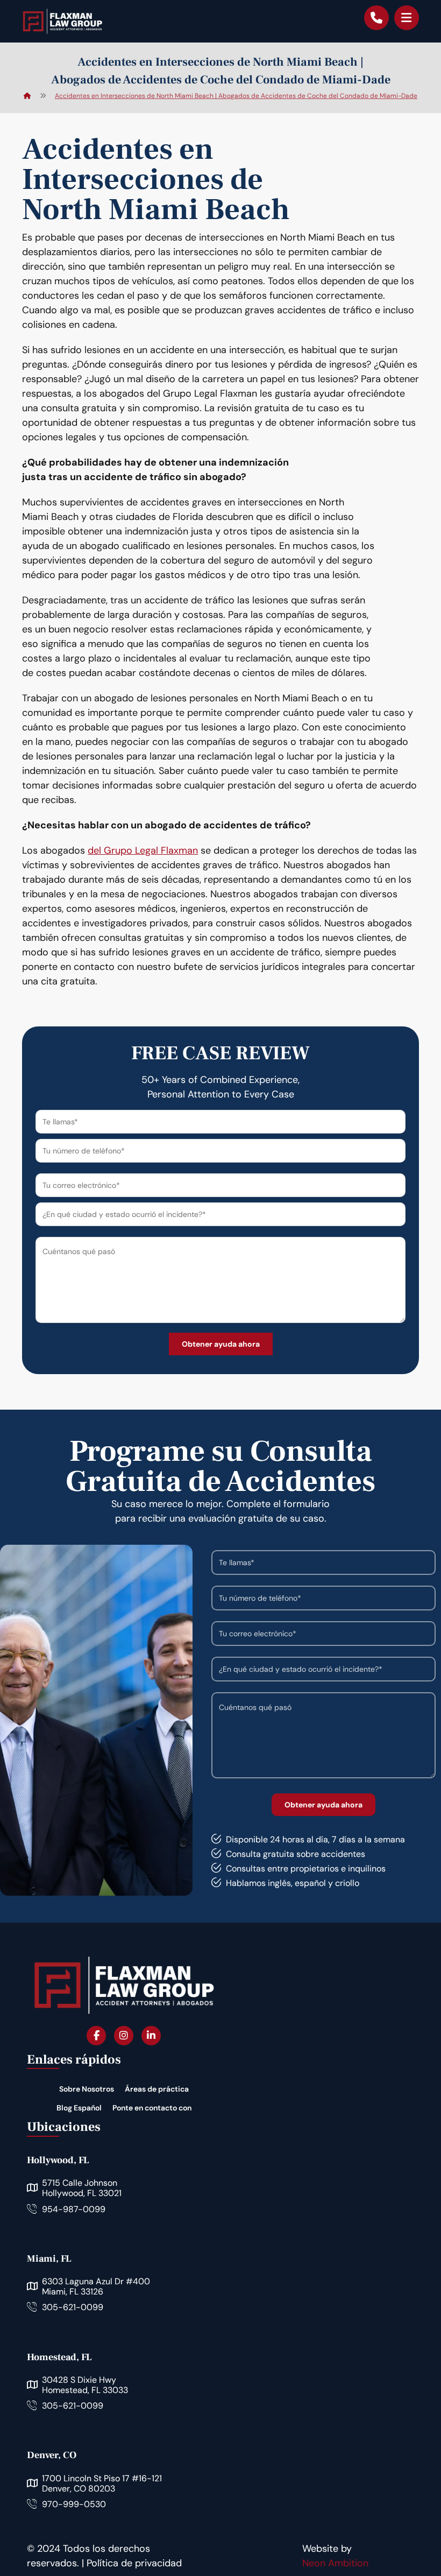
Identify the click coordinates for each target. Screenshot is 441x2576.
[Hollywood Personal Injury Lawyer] (62, 21)
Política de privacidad (134, 2563)
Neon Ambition (335, 2563)
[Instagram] (124, 2035)
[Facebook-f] (96, 2035)
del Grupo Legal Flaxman (143, 850)
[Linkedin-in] (151, 2035)
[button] (407, 18)
